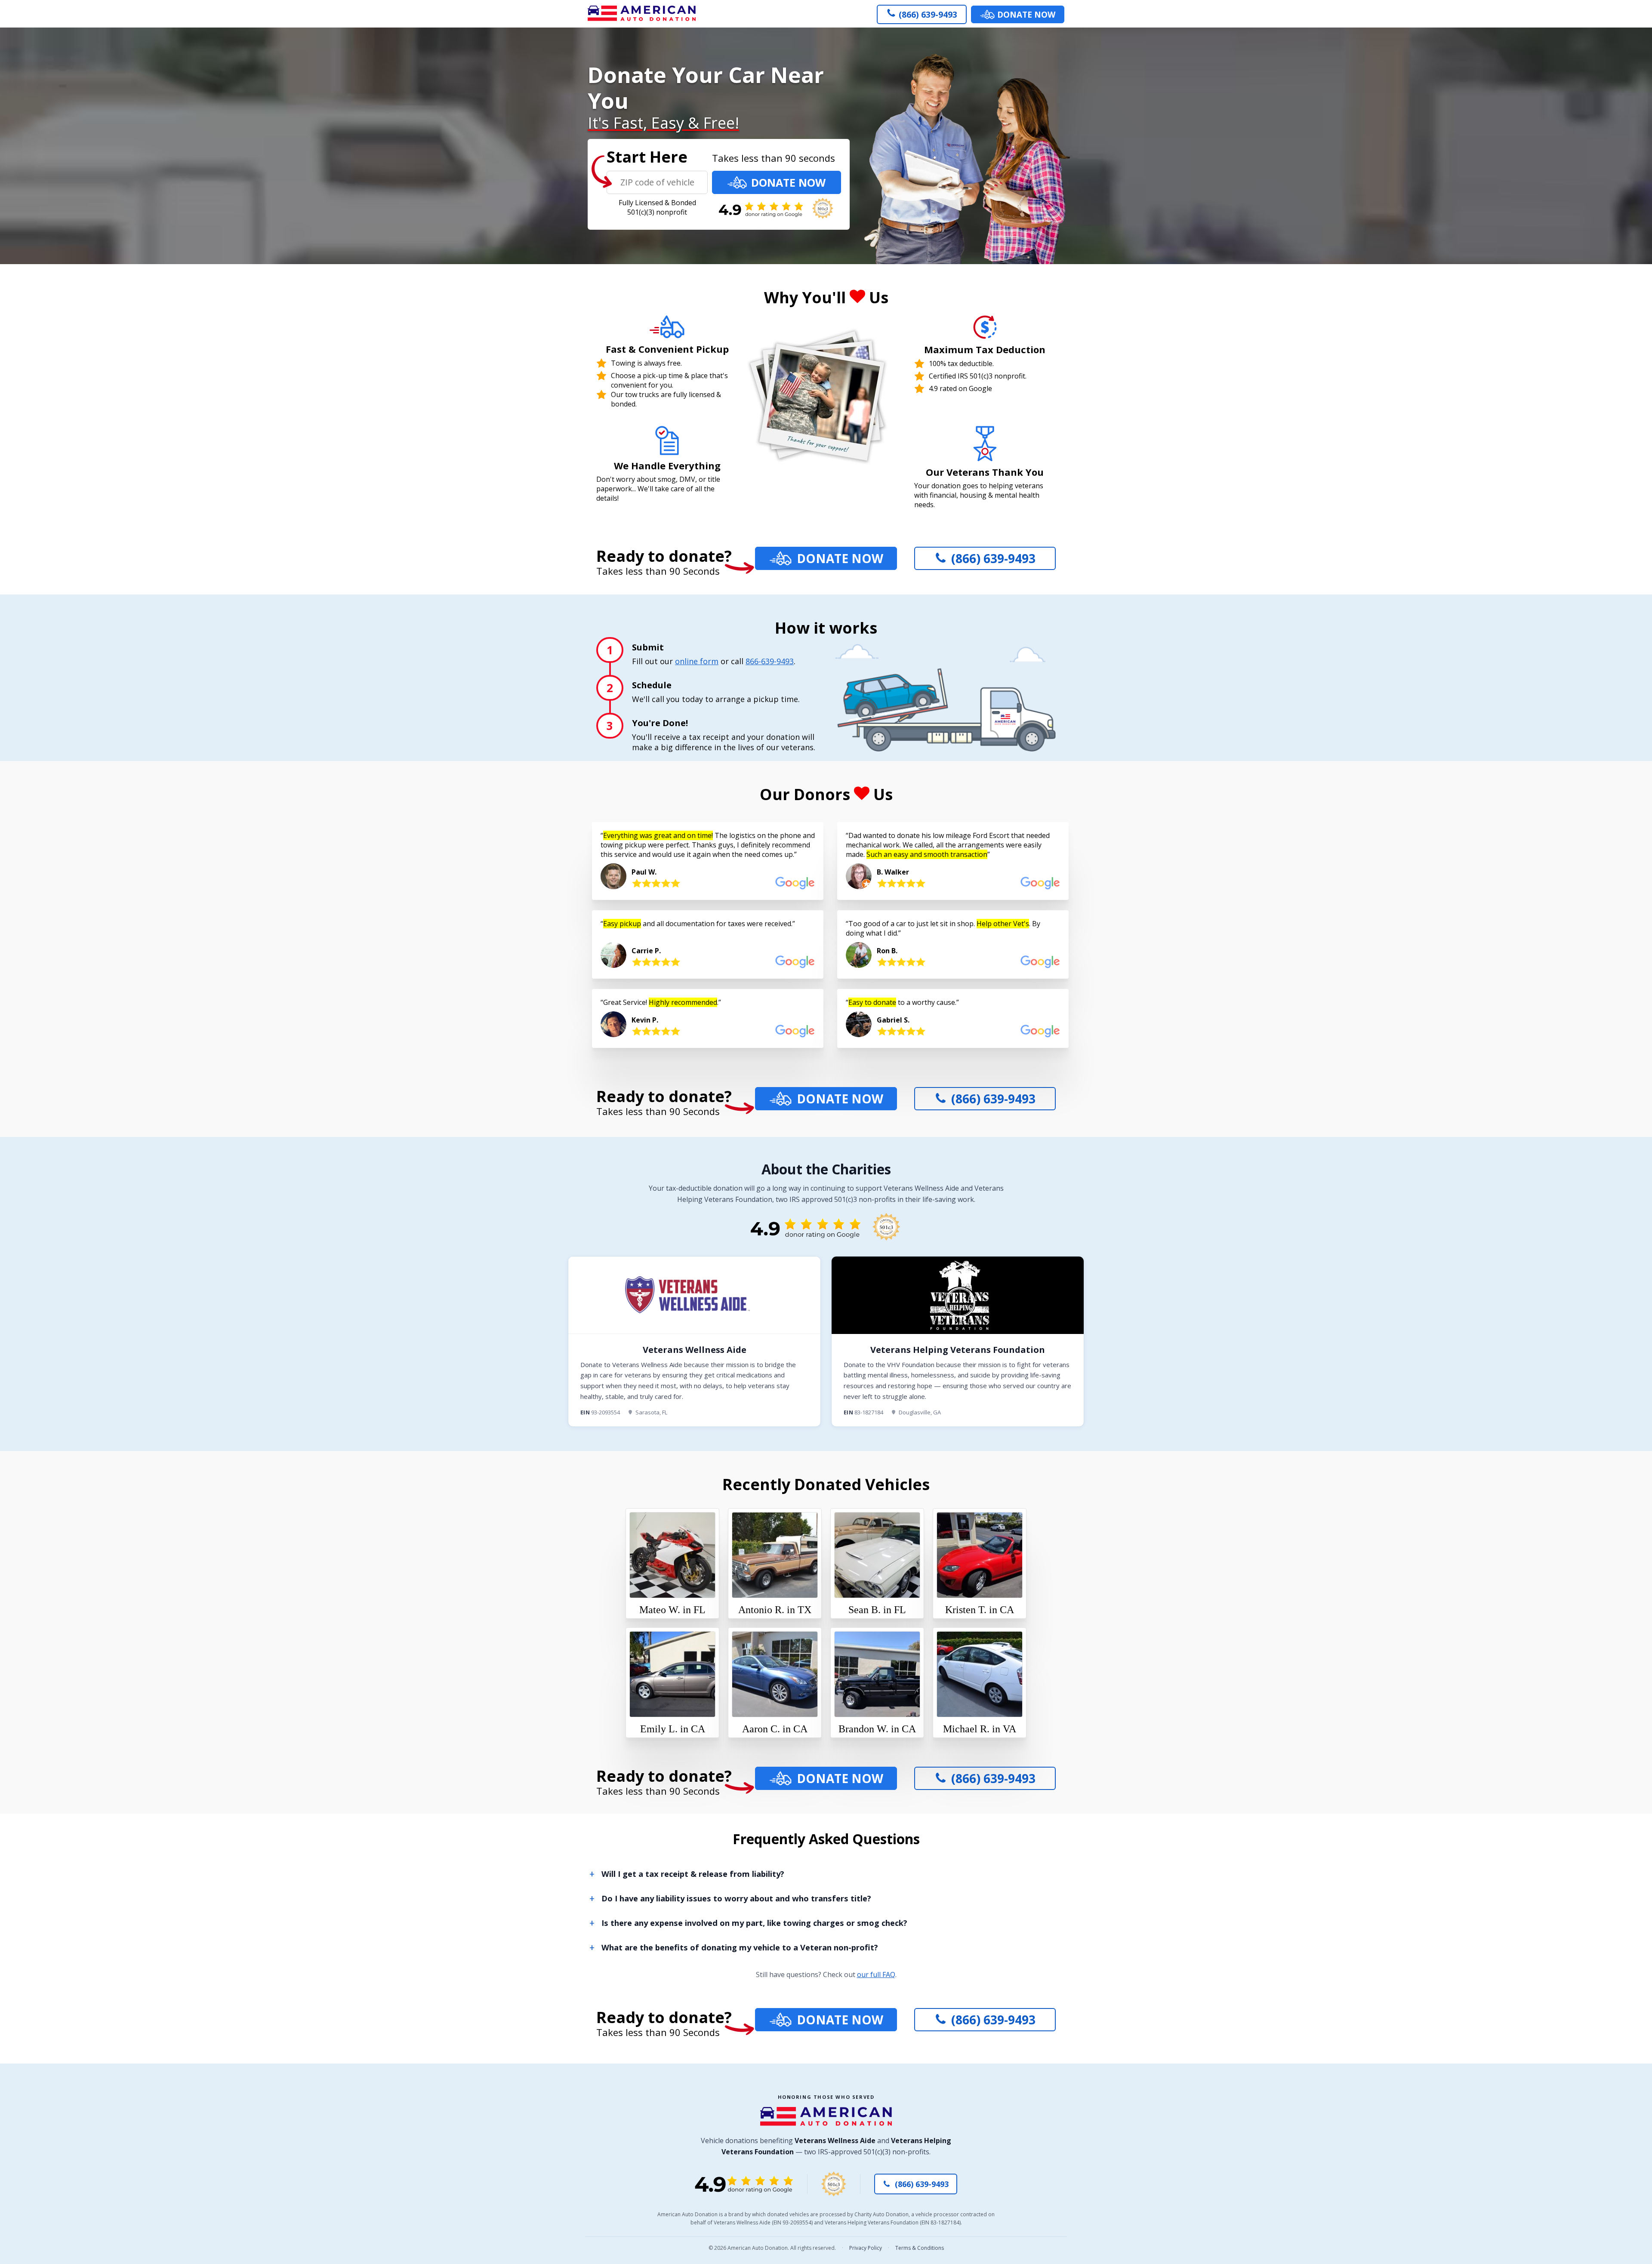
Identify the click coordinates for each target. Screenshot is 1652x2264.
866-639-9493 (770, 661)
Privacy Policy (866, 2248)
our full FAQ (876, 1974)
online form (697, 661)
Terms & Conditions (920, 2248)
